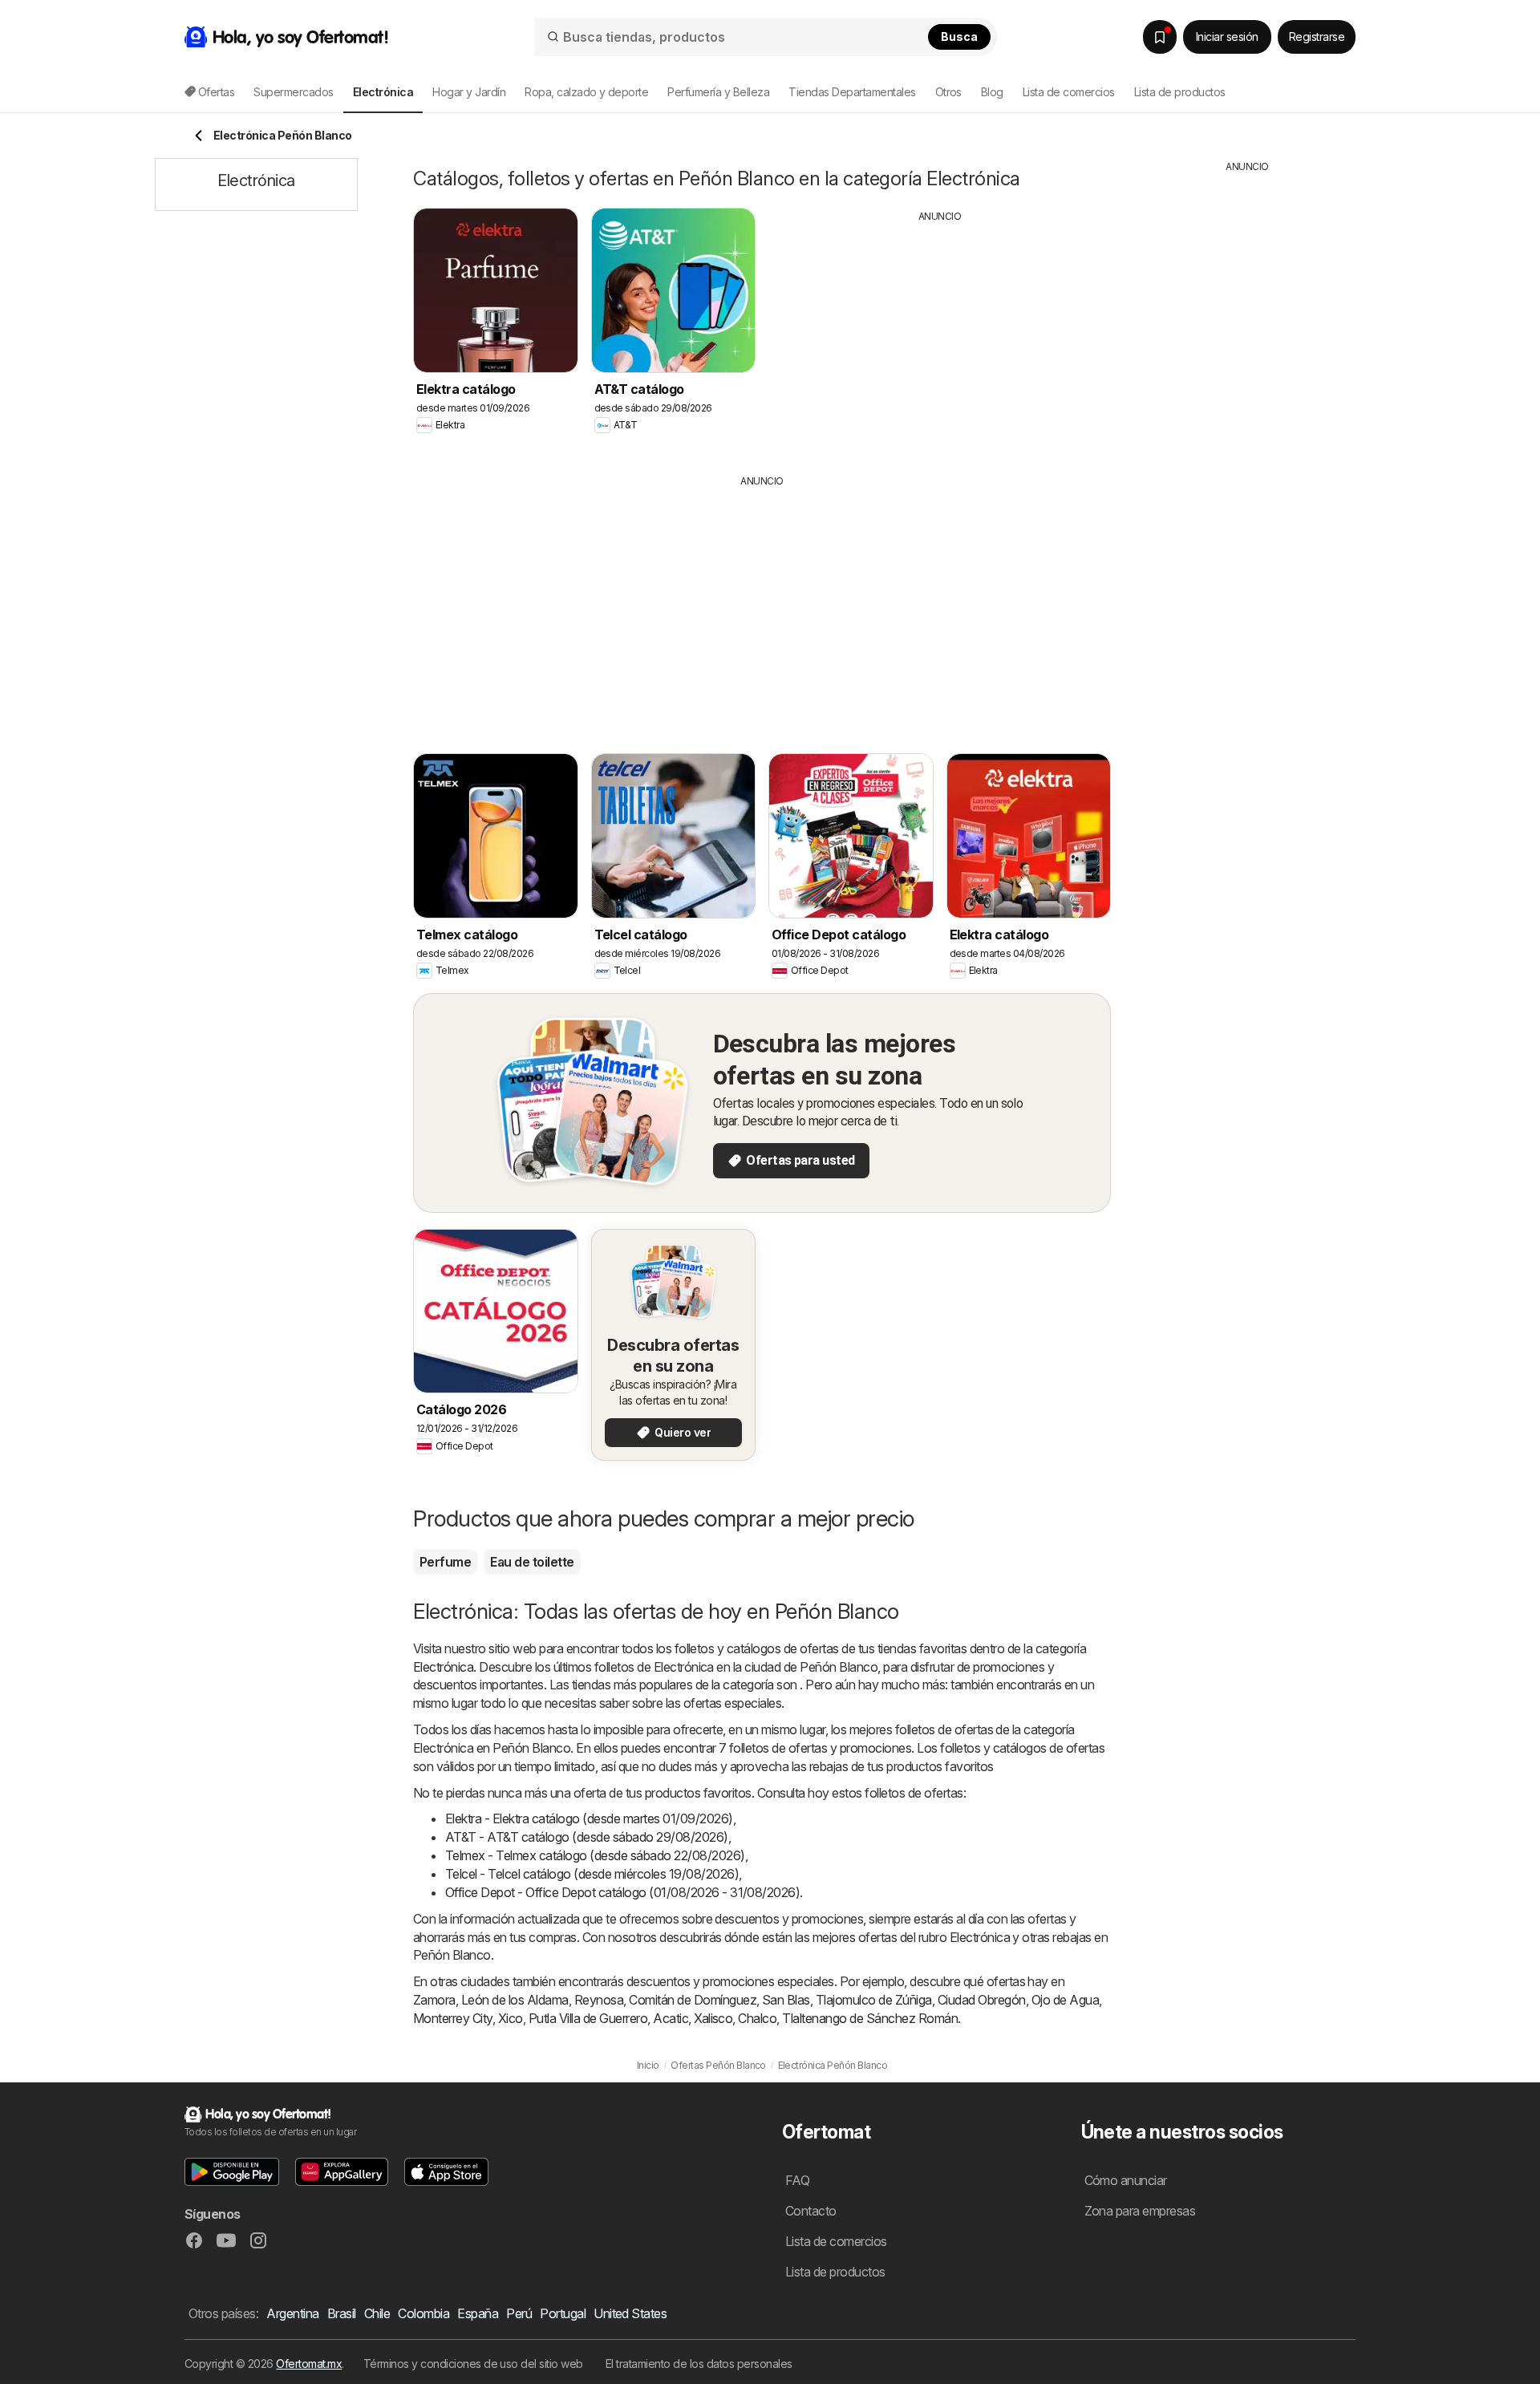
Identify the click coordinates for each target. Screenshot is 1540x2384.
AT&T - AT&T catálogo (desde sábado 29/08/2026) (587, 1837)
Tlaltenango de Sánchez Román (870, 2018)
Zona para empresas (1140, 2211)
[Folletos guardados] (1160, 37)
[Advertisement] (940, 336)
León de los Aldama (515, 2000)
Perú (519, 2313)
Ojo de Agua (1065, 2000)
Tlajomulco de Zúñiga (874, 2000)
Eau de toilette (532, 1562)
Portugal (563, 2313)
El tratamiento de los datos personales (699, 2364)
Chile (377, 2313)
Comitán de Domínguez (693, 2000)
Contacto (811, 2211)
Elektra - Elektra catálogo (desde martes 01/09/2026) (589, 1818)
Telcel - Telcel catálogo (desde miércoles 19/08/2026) (592, 1874)
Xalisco (713, 2018)
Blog (992, 92)
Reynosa (599, 2000)
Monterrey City (453, 2018)
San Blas (786, 2000)
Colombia (423, 2313)
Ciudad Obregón (982, 2000)
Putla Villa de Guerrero (588, 2018)
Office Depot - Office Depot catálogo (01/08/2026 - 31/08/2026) (622, 1892)
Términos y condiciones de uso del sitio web (473, 2364)
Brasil (342, 2313)
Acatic (671, 2018)
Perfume (445, 1562)
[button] (232, 2172)
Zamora (434, 2000)
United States (630, 2313)
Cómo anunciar (1126, 2180)
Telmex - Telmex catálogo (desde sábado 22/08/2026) (595, 1855)
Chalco (757, 2018)
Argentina (292, 2313)
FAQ (797, 2180)
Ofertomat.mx (309, 2364)
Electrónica (443, 1667)
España (478, 2313)
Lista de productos (1180, 92)
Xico (511, 2018)
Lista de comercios (1069, 92)
